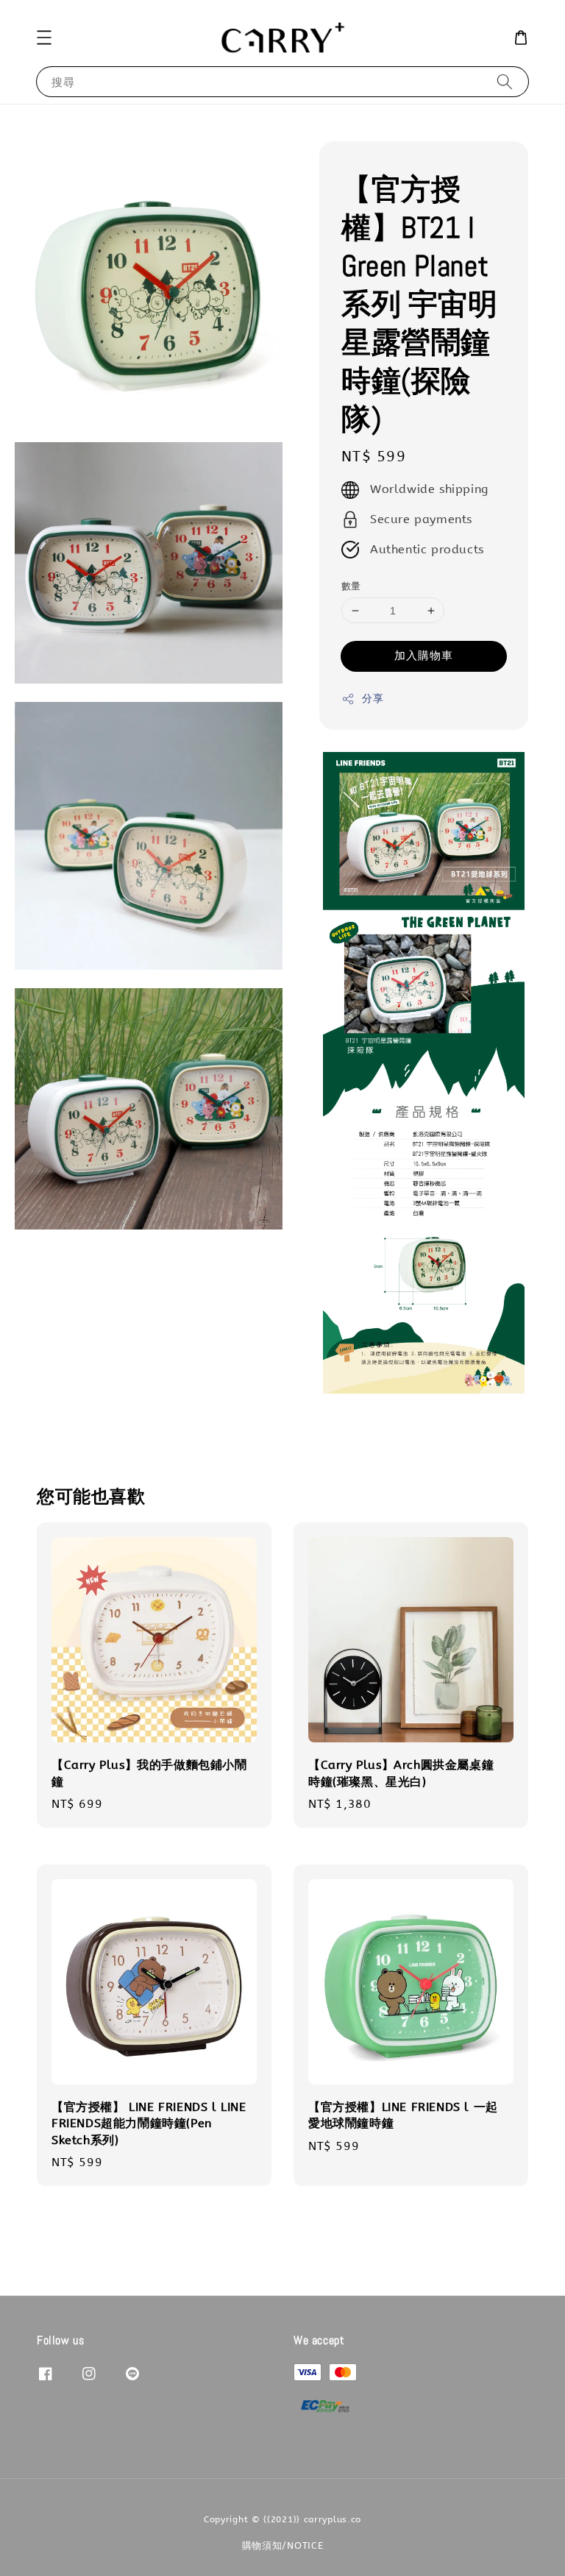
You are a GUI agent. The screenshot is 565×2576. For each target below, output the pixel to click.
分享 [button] (373, 699)
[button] (44, 38)
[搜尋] (505, 81)
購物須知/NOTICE (283, 2545)
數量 (351, 586)
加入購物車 (424, 656)
